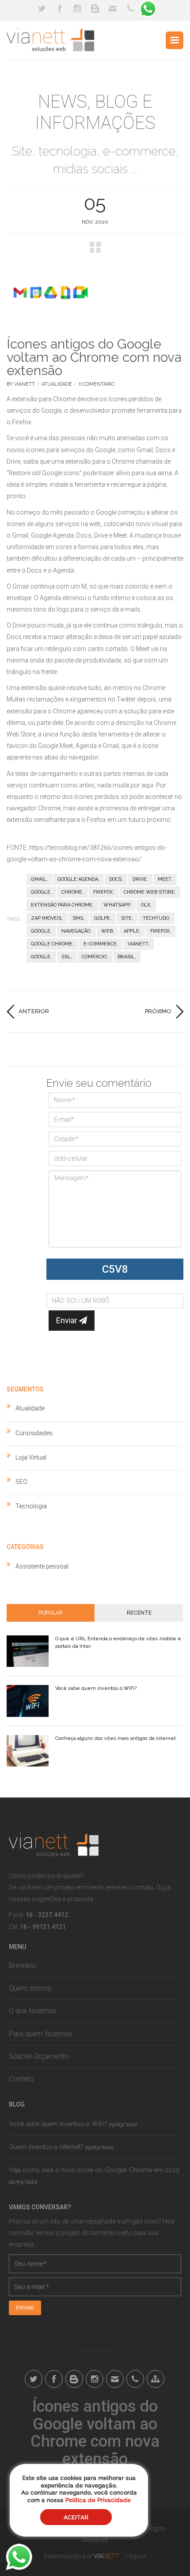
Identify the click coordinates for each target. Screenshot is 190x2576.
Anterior (34, 1011)
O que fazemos (33, 2011)
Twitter (42, 9)
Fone (130, 9)
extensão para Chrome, (62, 905)
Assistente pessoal (42, 1566)
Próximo (158, 1011)
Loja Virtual (31, 1457)
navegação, (76, 931)
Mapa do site (156, 2379)
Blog (95, 9)
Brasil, (127, 957)
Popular (51, 1613)
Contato (21, 2079)
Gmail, (39, 879)
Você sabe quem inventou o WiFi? (96, 1688)
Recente (139, 1613)
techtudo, (156, 918)
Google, (41, 892)
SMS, (78, 918)
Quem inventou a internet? (46, 2147)
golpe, (103, 918)
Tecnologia (31, 1506)
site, (127, 918)
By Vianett (21, 384)
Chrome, (72, 892)
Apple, (132, 931)
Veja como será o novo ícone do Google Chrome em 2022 (94, 2170)
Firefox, (104, 892)
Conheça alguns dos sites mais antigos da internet (116, 1738)
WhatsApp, (117, 905)
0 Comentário (97, 384)
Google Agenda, (78, 879)
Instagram (77, 9)
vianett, (139, 944)
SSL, (67, 957)
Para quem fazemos (41, 2034)
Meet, (165, 879)
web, (108, 931)
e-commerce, (101, 944)
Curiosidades (34, 1433)
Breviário (23, 1966)
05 (95, 203)
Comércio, (95, 957)
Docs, (116, 879)
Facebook (60, 9)
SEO (21, 1482)
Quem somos (30, 1988)
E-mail (113, 9)
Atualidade (57, 384)
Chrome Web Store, (150, 892)
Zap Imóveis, (47, 918)
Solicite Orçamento (39, 2056)
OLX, (146, 905)
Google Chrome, (52, 944)
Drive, (140, 879)
